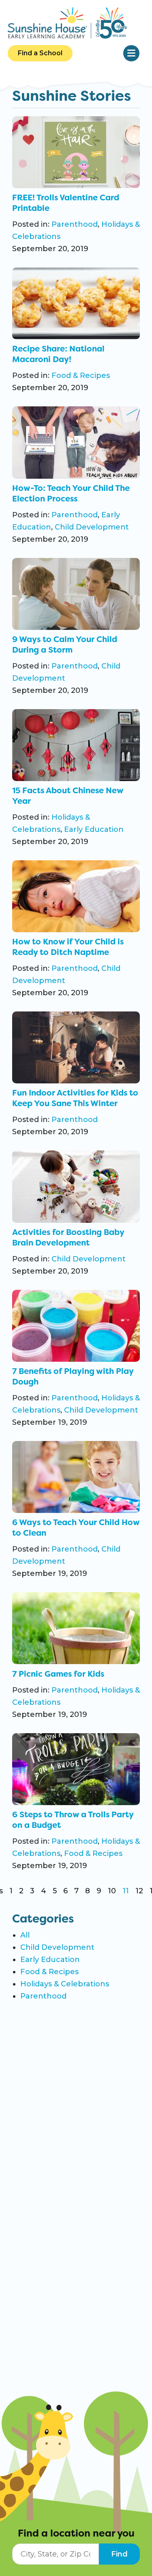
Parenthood (75, 224)
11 (126, 1891)
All (25, 1935)
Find (119, 2554)
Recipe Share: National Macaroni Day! (58, 354)
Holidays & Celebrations (65, 1984)
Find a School (40, 53)
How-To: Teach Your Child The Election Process (71, 493)
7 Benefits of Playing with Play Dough (73, 1376)
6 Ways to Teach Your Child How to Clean (76, 1528)
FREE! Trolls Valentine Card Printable (66, 203)
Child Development (92, 527)
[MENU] (131, 53)
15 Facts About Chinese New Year (68, 796)
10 (112, 1891)
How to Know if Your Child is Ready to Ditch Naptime (68, 947)
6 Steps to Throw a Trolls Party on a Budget (73, 1820)
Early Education (94, 829)
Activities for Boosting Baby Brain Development (68, 1237)
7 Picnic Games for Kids (58, 1674)
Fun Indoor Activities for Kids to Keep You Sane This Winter (75, 1098)
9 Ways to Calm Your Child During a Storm (65, 645)
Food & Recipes (81, 375)
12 (139, 1891)
